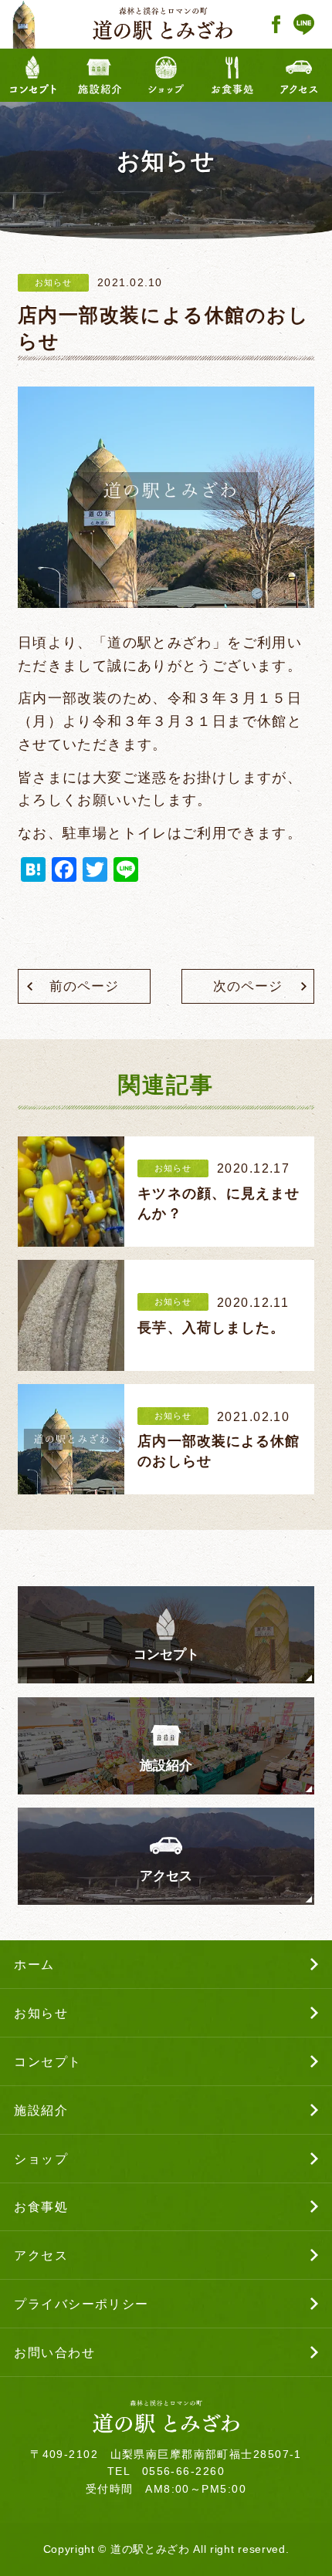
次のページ (247, 986)
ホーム (34, 1964)
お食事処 (41, 2206)
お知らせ (53, 282)
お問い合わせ (54, 2352)
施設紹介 (166, 1766)
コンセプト (166, 1654)
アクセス (166, 1876)
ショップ (41, 2159)
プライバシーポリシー (81, 2304)
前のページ (84, 986)
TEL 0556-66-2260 (166, 2471)
